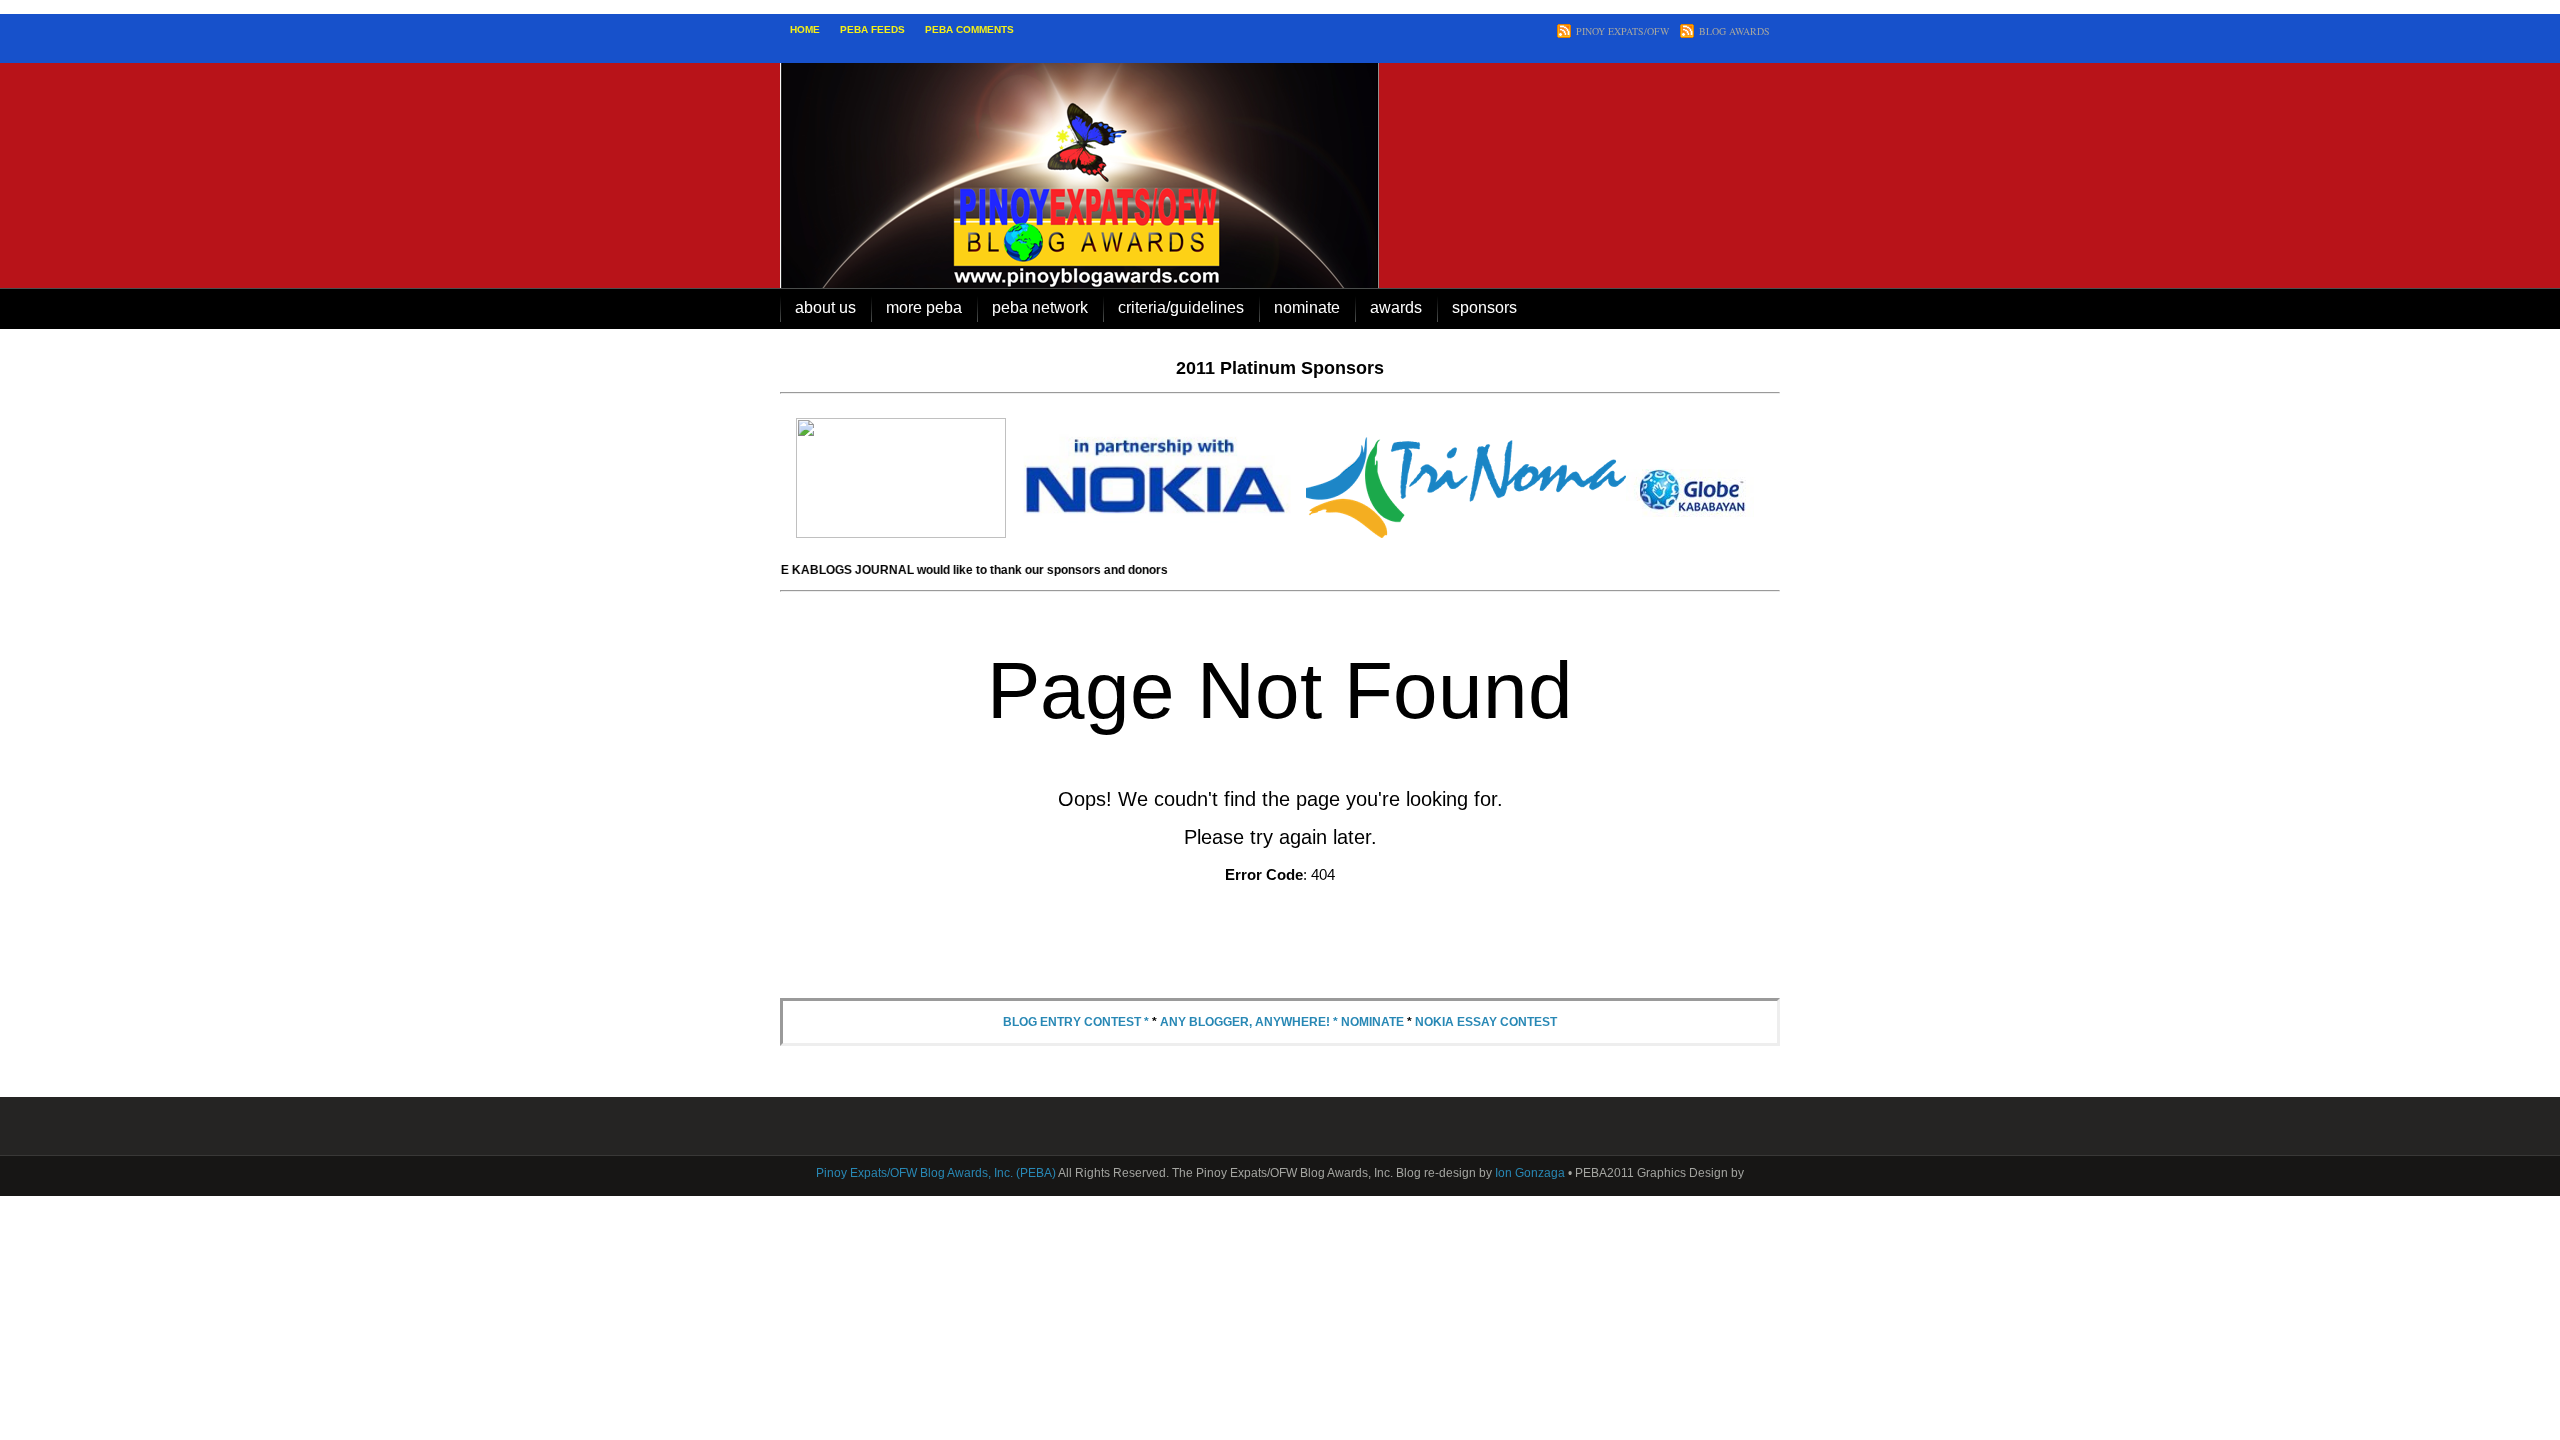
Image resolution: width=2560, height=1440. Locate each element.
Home (805, 29)
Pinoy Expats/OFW (1622, 31)
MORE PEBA (924, 307)
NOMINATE (1307, 307)
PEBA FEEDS (872, 29)
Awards (1396, 307)
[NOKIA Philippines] (1156, 534)
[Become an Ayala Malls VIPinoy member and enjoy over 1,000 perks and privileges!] (901, 534)
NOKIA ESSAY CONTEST (1486, 1022)
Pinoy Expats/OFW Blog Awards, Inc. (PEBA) (936, 1173)
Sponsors (1484, 307)
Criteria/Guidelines (1181, 307)
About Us (825, 307)
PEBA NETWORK (1040, 307)
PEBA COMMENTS (969, 29)
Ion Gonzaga (1530, 1173)
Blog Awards (1734, 31)
